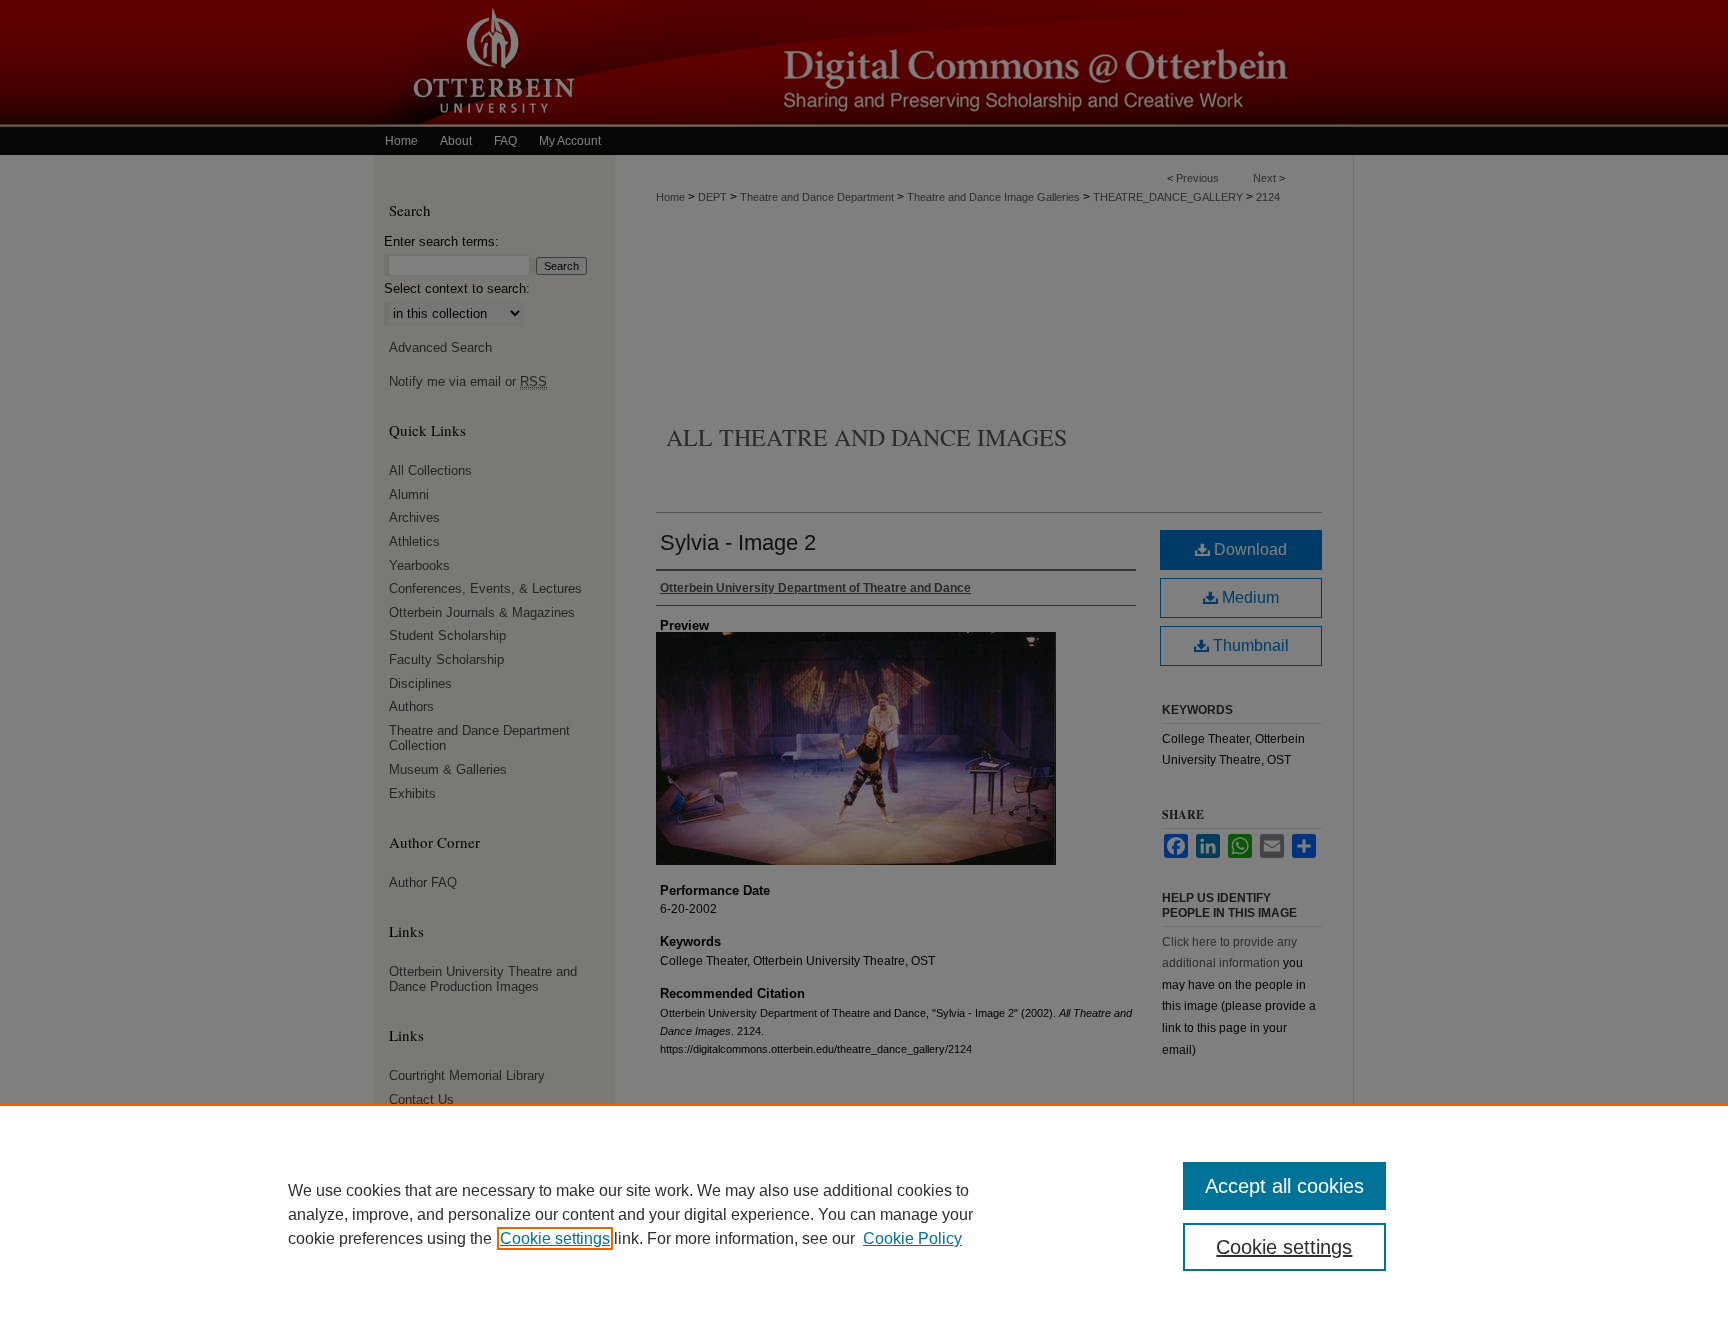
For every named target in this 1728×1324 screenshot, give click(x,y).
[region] (864, 1214)
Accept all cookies (1284, 1186)
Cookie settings (555, 1238)
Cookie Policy (912, 1238)
